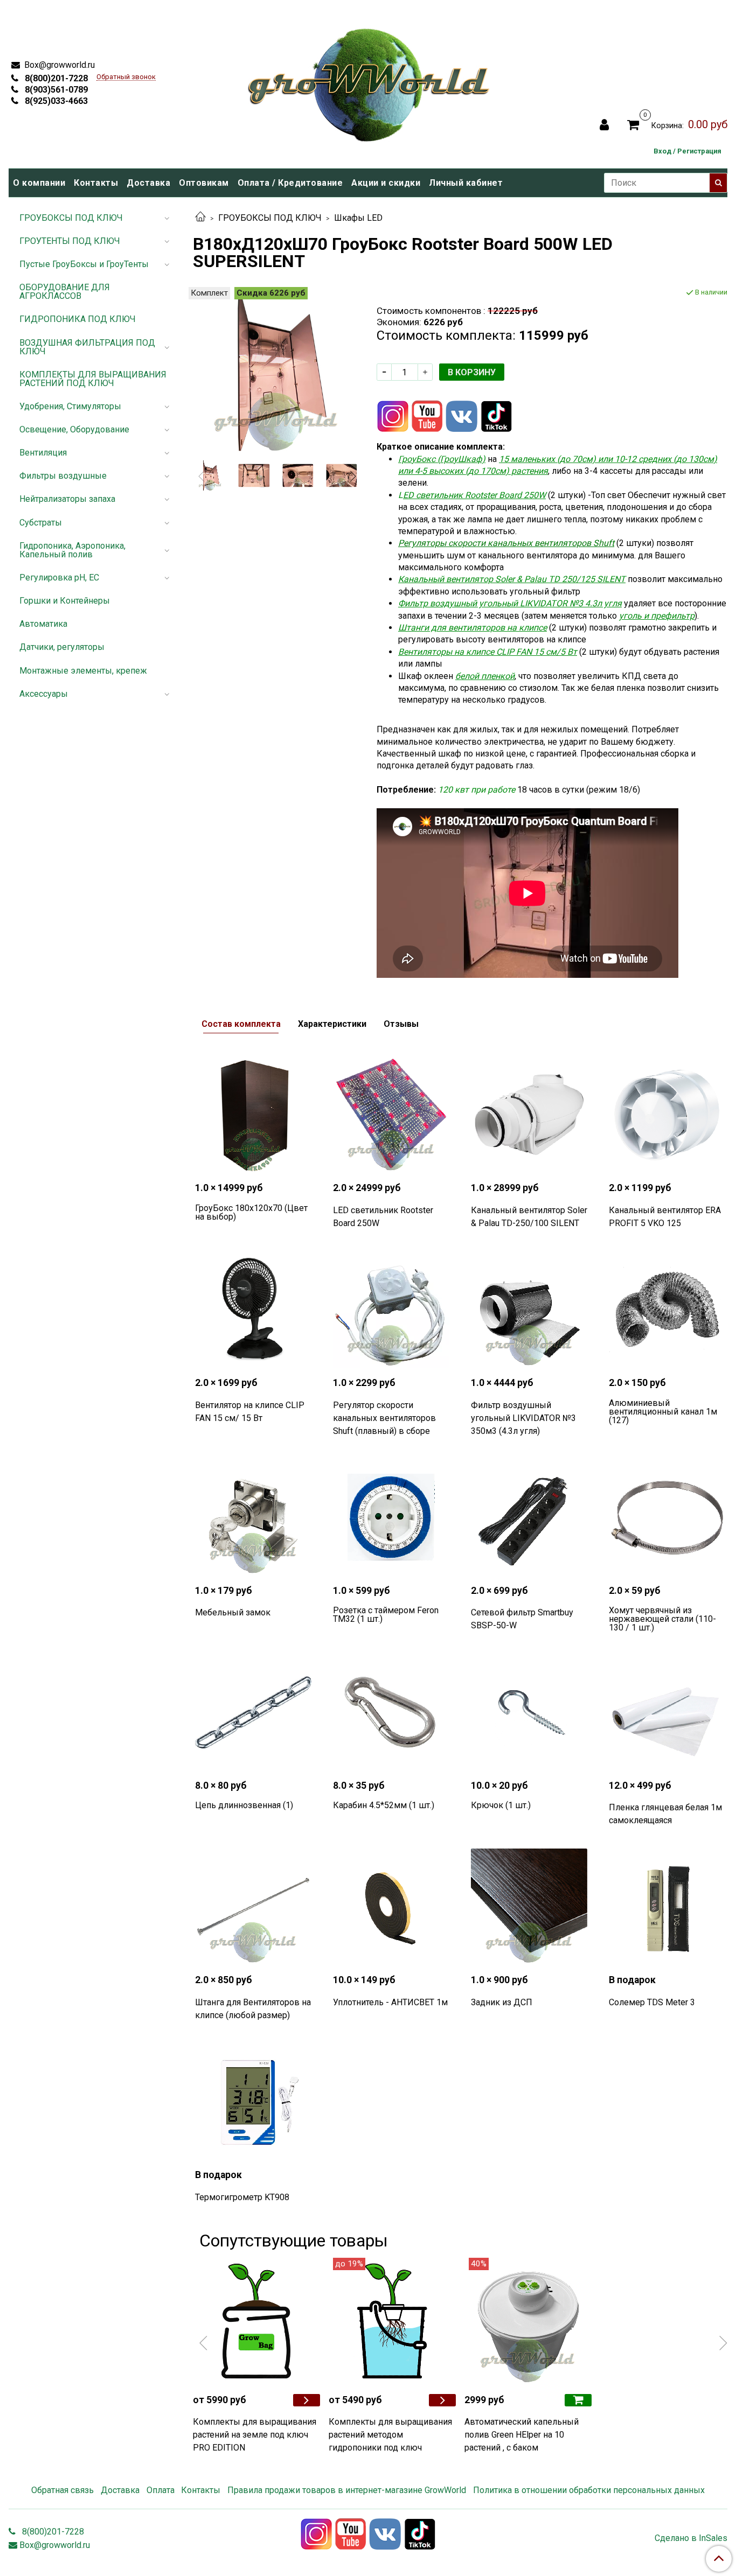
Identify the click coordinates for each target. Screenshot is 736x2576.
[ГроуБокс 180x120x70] (253, 1115)
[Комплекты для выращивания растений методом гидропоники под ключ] (392, 2321)
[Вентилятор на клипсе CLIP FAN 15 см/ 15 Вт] (253, 1310)
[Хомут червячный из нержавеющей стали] (667, 1517)
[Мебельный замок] (253, 1517)
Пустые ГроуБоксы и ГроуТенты (84, 264)
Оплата (161, 2490)
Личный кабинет (466, 183)
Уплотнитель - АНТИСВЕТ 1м (390, 2002)
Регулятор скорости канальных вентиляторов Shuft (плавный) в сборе (384, 1418)
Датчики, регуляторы (62, 647)
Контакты (96, 183)
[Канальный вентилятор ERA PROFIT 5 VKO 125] (667, 1115)
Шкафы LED (358, 218)
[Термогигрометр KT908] (253, 2102)
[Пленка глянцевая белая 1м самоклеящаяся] (667, 1712)
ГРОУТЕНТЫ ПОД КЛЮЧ (70, 241)
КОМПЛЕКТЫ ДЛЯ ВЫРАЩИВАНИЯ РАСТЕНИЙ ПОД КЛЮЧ (93, 379)
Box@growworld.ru (58, 65)
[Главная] (200, 218)
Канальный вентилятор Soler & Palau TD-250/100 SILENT (529, 1217)
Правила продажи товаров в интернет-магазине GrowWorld (347, 2490)
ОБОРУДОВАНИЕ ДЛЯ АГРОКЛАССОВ (65, 292)
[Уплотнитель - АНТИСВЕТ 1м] (391, 1907)
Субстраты (41, 523)
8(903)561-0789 (55, 90)
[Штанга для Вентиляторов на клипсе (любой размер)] (253, 1907)
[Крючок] (529, 1712)
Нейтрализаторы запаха (67, 499)
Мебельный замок (233, 1612)
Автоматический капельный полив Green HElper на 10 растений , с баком (522, 2435)
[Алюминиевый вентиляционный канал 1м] (667, 1310)
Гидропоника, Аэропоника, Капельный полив (72, 550)
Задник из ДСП (502, 2002)
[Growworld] (369, 82)
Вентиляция (43, 453)
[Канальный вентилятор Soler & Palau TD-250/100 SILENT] (529, 1115)
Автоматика (43, 624)
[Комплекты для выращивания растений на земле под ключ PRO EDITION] (256, 2321)
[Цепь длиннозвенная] (253, 1712)
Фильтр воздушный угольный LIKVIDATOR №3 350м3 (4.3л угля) (523, 1418)
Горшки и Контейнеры (65, 601)
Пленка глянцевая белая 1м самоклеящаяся (665, 1814)
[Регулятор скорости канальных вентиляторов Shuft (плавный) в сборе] (391, 1310)
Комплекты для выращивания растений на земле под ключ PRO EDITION (255, 2435)
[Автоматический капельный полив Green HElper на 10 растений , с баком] (528, 2321)
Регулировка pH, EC (59, 577)
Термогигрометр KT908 (242, 2197)
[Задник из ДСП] (529, 1907)
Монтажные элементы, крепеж (83, 671)
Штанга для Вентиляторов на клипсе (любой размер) (253, 2009)
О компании (39, 183)
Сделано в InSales (691, 2538)
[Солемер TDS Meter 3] (667, 1907)
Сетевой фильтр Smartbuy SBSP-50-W (522, 1619)
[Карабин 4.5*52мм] (391, 1712)
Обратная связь (63, 2490)
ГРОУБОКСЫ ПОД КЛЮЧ (270, 218)
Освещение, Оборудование (74, 429)
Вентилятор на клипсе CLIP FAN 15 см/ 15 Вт (250, 1412)
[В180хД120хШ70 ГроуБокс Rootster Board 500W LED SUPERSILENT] (276, 370)
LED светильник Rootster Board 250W (383, 1217)
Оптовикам (204, 183)
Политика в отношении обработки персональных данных (589, 2490)
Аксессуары (44, 694)
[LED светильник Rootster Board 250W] (391, 1115)
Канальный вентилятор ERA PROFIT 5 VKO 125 (665, 1217)
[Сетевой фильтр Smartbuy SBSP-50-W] (529, 1517)
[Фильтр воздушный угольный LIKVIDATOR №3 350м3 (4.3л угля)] (529, 1310)
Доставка (148, 183)
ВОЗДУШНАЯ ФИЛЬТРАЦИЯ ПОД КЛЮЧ (87, 347)
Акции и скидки (386, 183)
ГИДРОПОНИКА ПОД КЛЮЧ (78, 319)
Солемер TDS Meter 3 (652, 2002)
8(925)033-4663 (55, 101)
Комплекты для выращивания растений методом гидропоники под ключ (390, 2435)
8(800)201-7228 (55, 78)
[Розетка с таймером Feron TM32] (391, 1517)
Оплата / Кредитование (290, 183)
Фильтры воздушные (63, 476)
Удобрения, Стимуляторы (70, 406)
